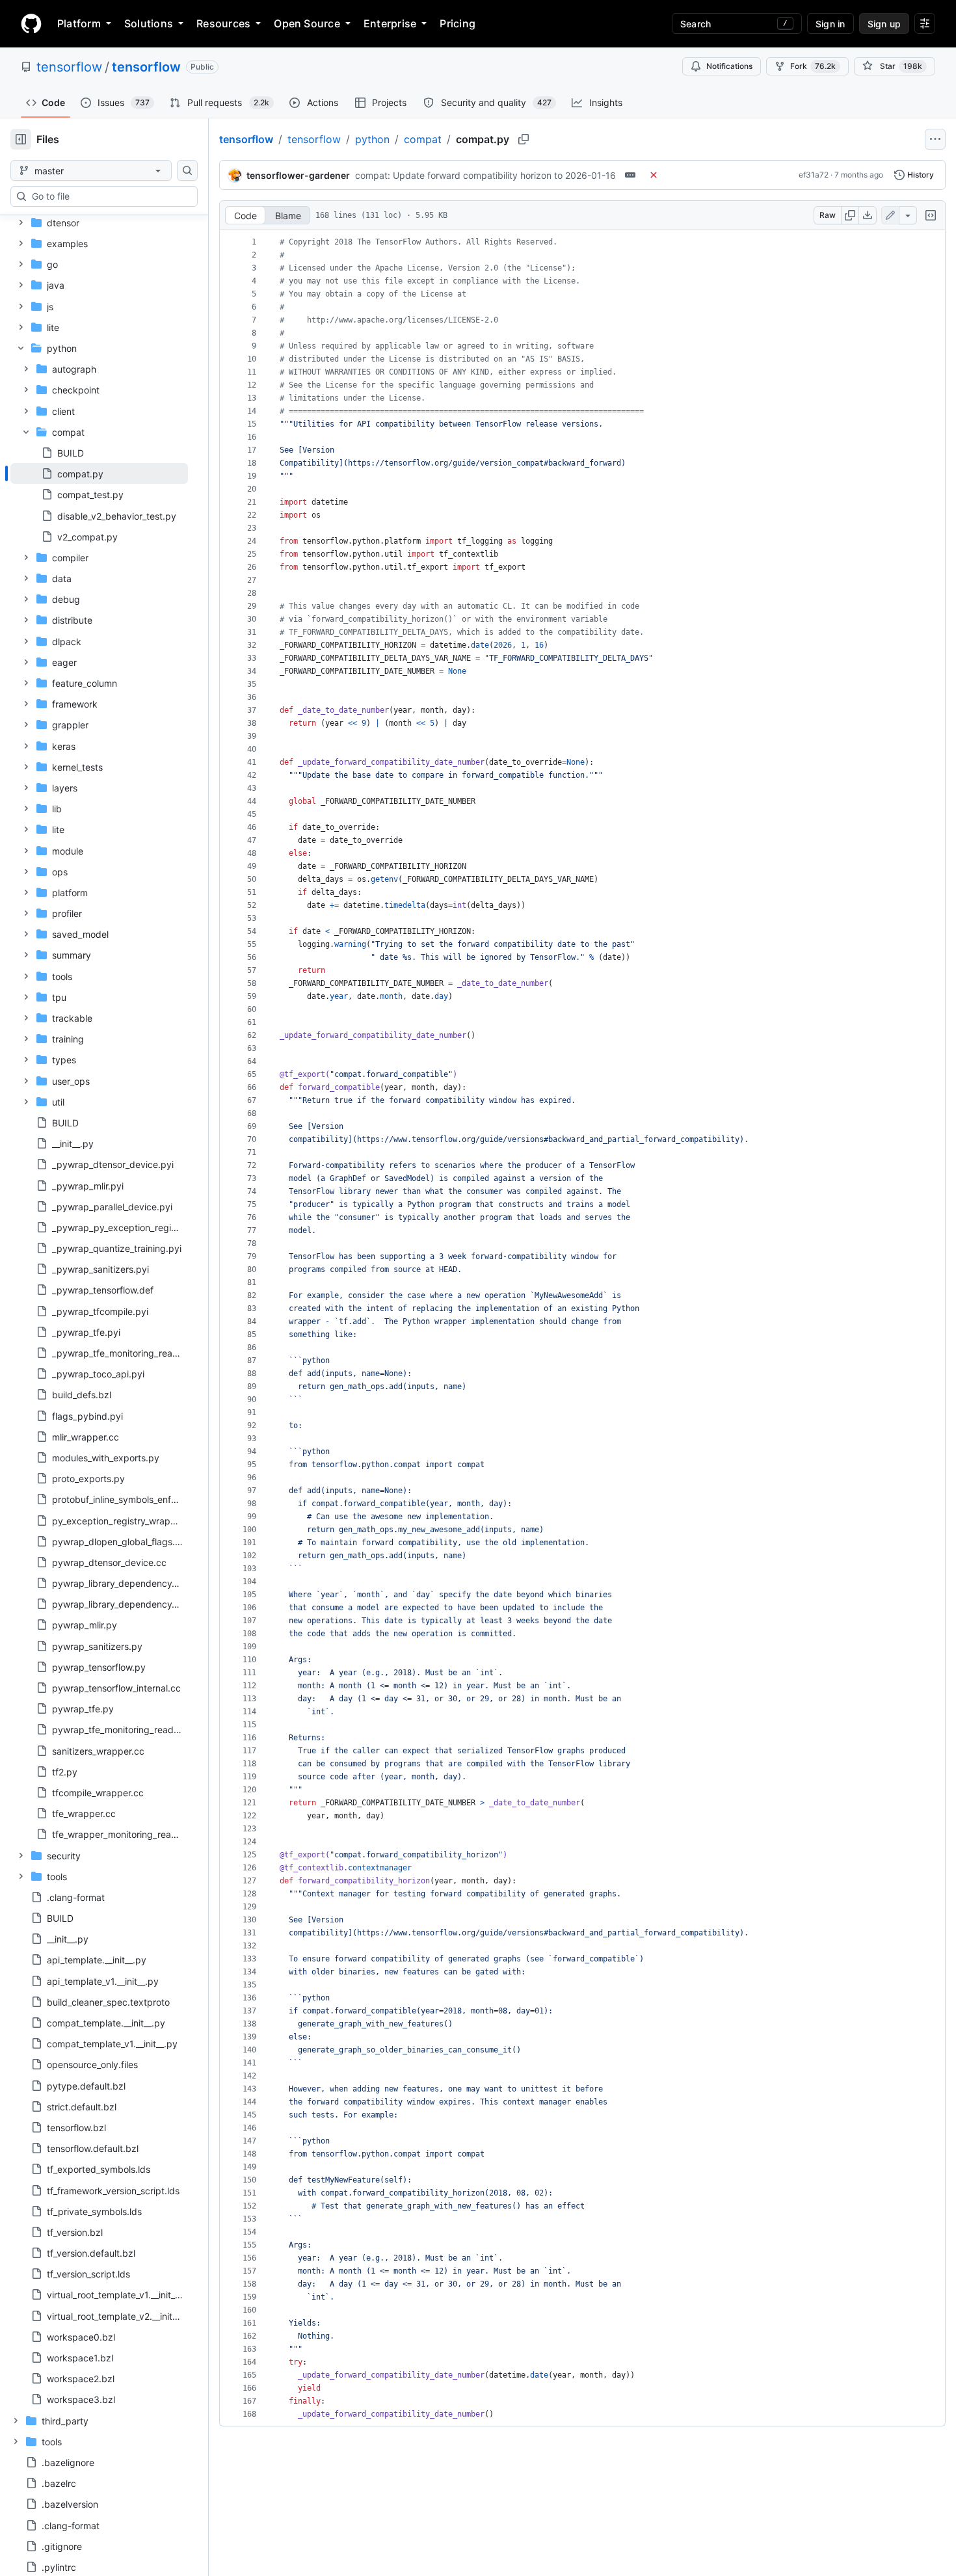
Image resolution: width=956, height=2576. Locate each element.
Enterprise (390, 23)
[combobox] (109, 196)
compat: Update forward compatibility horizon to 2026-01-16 (485, 175)
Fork (813, 66)
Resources (223, 23)
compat (423, 139)
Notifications (729, 66)
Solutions (149, 23)
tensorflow (69, 67)
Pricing (458, 23)
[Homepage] (31, 23)
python (372, 139)
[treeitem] (99, 473)
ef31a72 (814, 175)
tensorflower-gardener (298, 175)
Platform (79, 23)
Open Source (307, 23)
